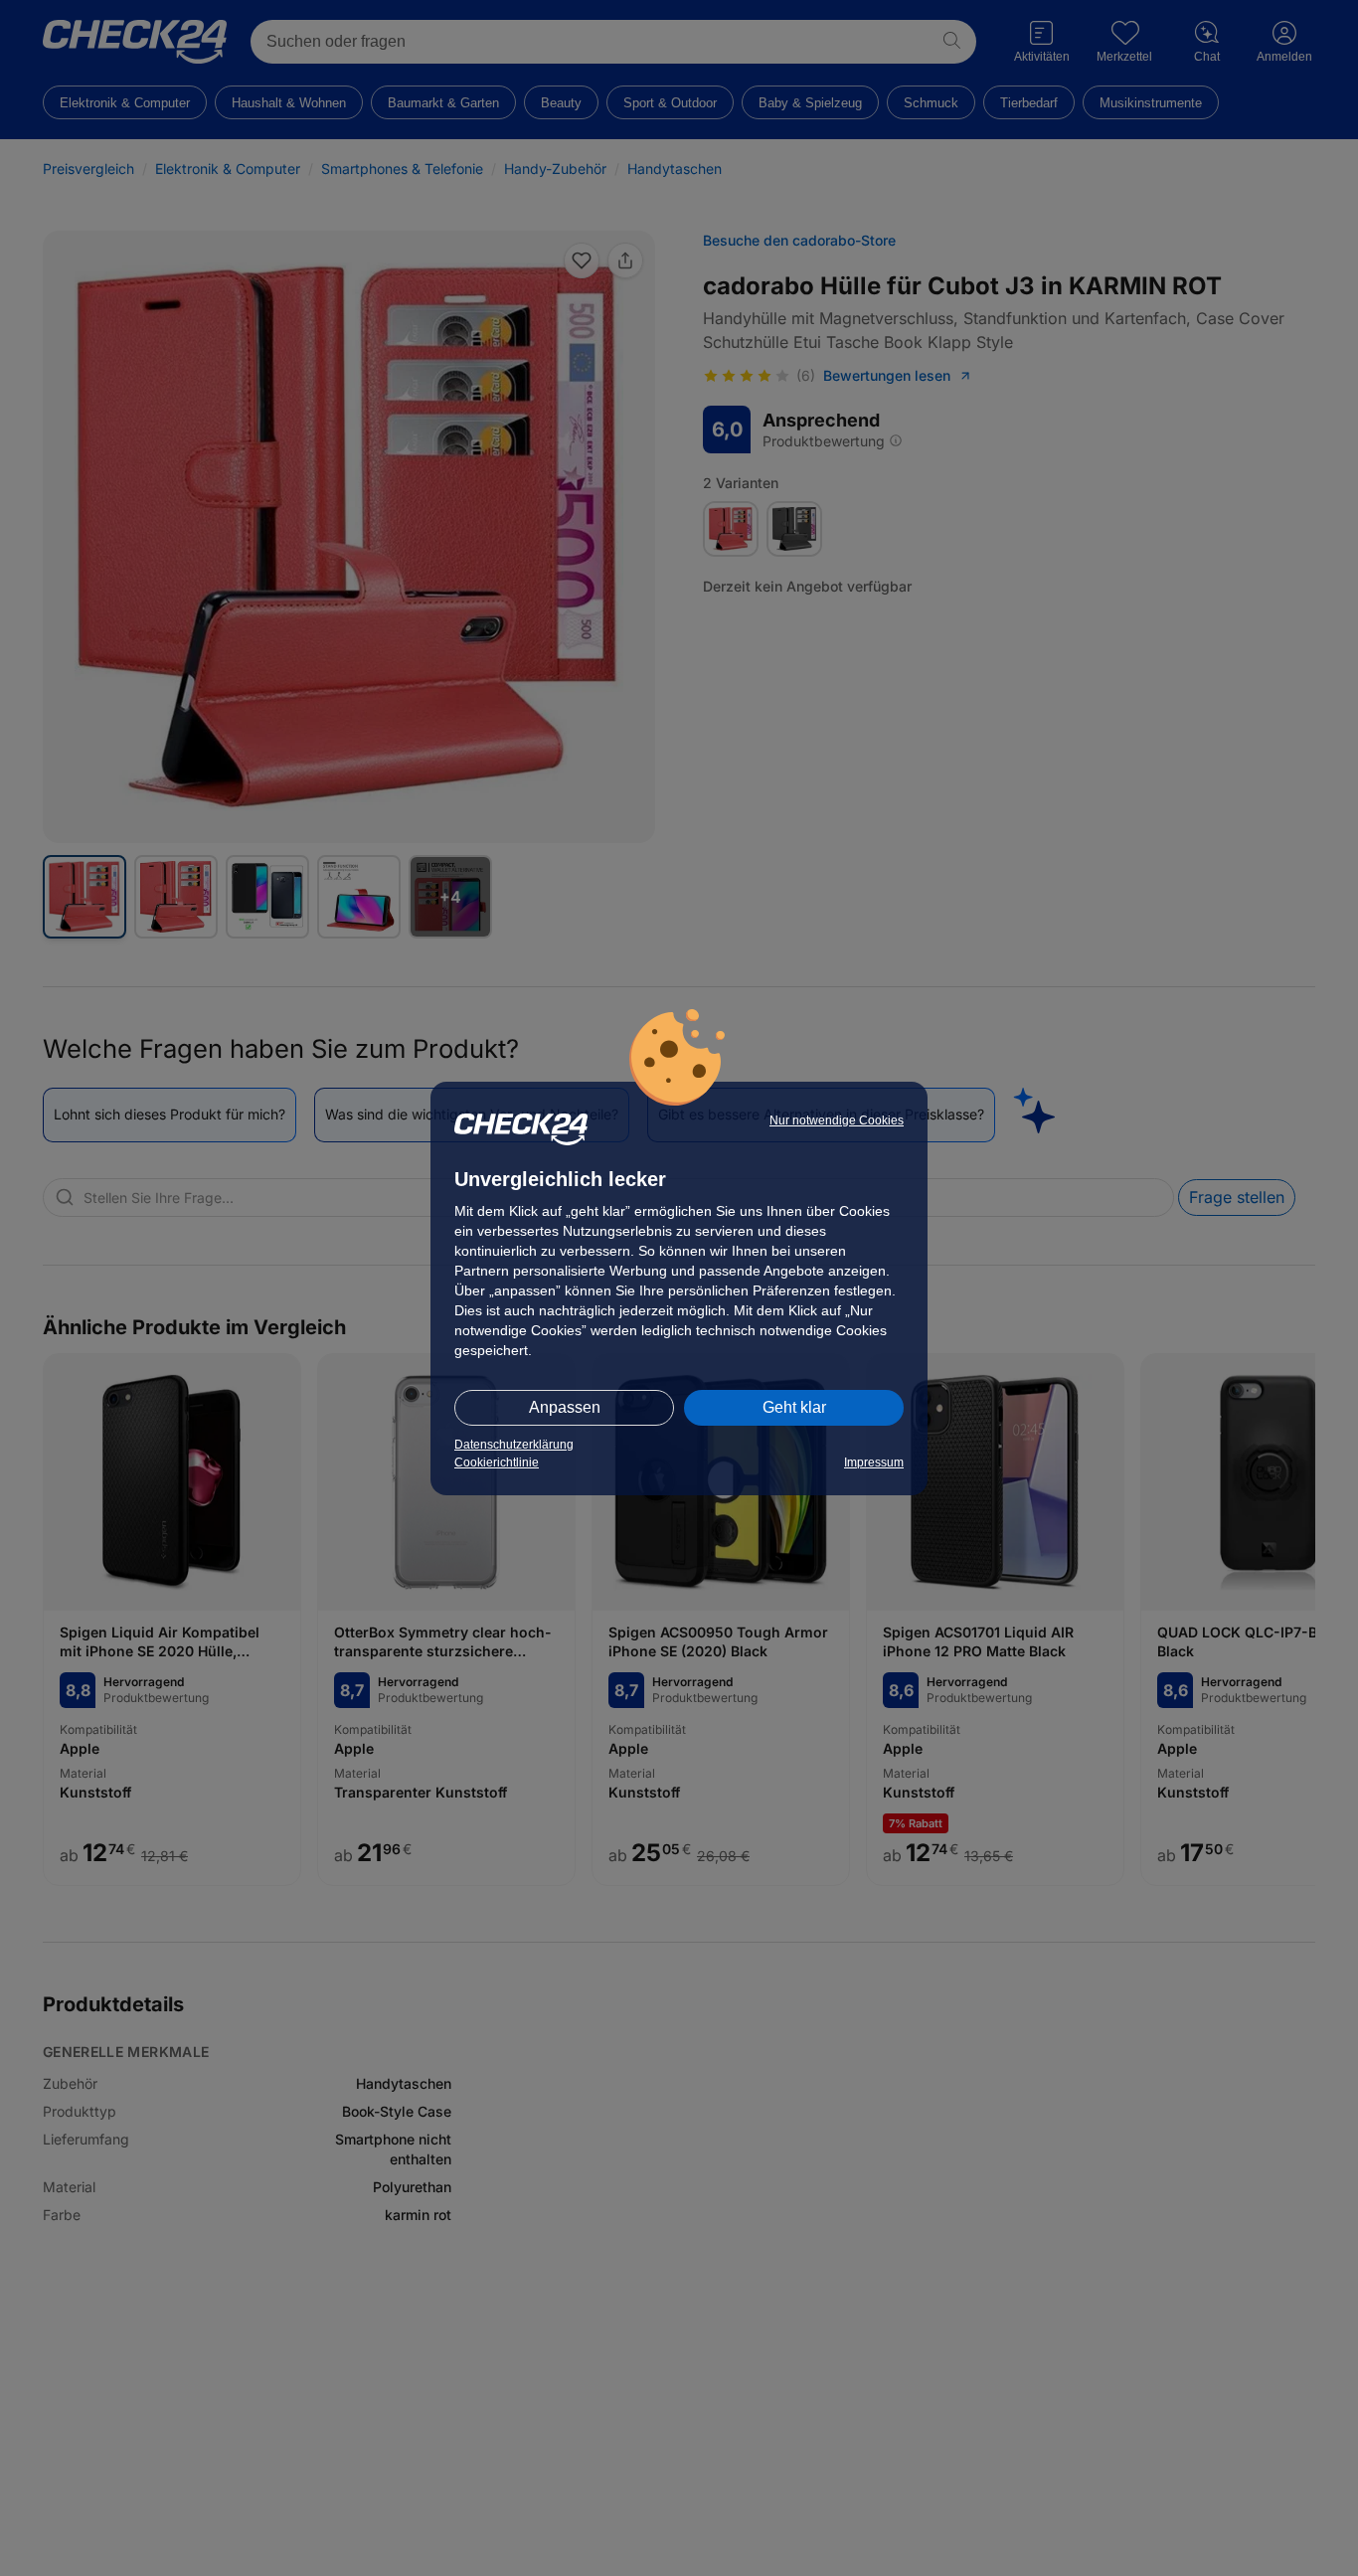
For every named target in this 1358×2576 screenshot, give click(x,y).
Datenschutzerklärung (514, 1445)
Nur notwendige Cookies (837, 1120)
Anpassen (565, 1407)
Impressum (874, 1462)
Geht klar (794, 1407)
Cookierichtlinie (497, 1462)
